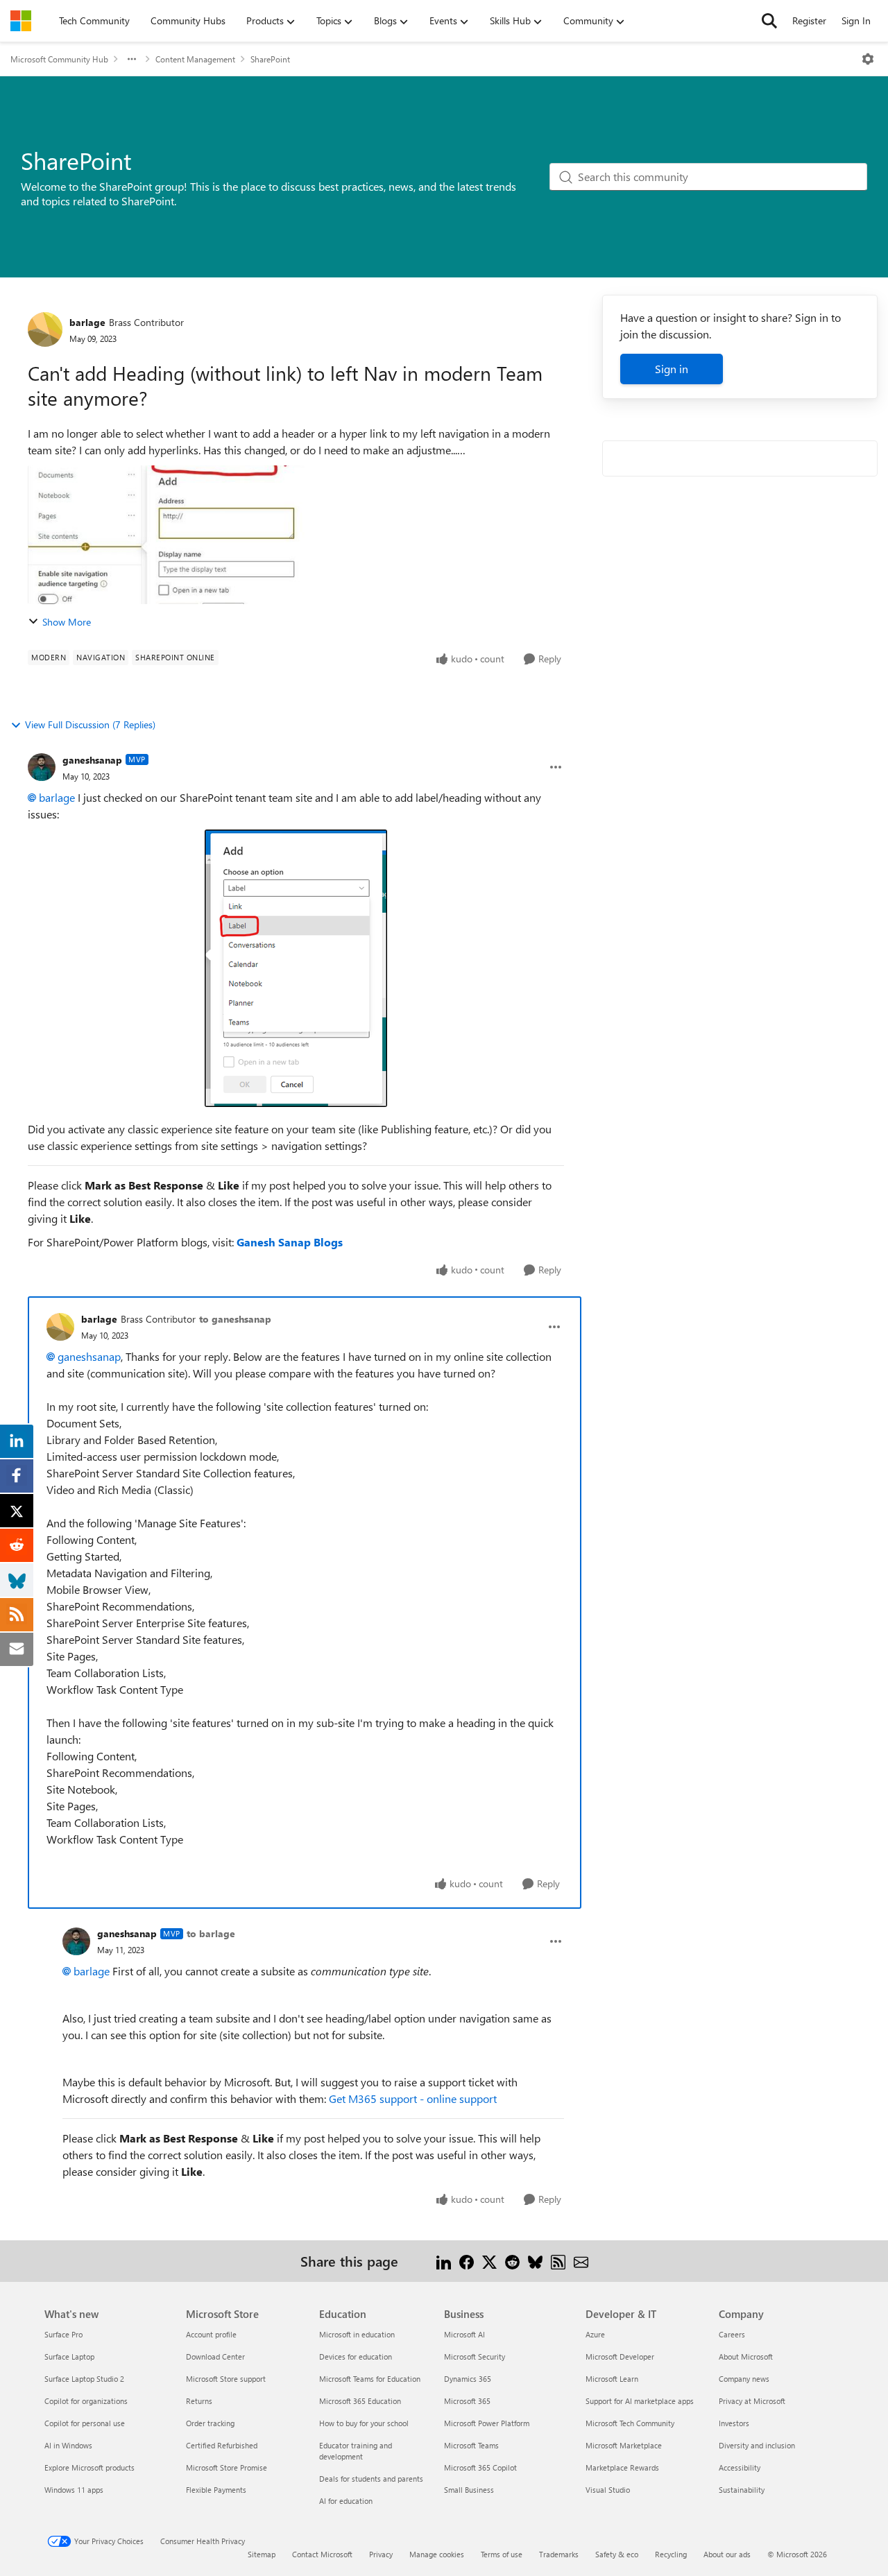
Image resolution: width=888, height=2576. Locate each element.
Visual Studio (608, 2490)
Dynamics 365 (468, 2379)
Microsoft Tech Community (630, 2423)
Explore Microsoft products (89, 2467)
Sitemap (262, 2554)
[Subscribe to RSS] (558, 2261)
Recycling (671, 2554)
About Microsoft (746, 2356)
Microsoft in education (357, 2334)
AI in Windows (68, 2445)
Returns (199, 2401)
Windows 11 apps (74, 2490)
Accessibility (740, 2467)
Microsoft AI (464, 2334)
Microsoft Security (475, 2356)
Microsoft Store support (226, 2379)
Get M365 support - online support (413, 2098)
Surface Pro (63, 2334)
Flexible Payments (216, 2490)
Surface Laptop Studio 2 (84, 2379)
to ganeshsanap (235, 1319)
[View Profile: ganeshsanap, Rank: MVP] (42, 767)
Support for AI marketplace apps (640, 2401)
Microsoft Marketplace (624, 2445)
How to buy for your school (364, 2423)
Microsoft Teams (471, 2445)
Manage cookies (437, 2554)
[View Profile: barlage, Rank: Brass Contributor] (45, 329)
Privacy (381, 2554)
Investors (734, 2423)
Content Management (195, 59)
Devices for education (356, 2356)
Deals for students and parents (371, 2479)
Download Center (215, 2356)
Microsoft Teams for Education (370, 2379)
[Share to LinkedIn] (444, 2261)
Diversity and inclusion (757, 2445)
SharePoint (270, 59)
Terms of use (502, 2554)
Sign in (672, 369)
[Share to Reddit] (512, 2261)
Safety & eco (617, 2554)
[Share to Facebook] (467, 2261)
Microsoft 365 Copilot (480, 2467)
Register (809, 20)
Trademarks (559, 2554)
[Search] (769, 21)
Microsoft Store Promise (227, 2467)
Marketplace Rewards (622, 2467)
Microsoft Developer (620, 2356)
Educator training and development (356, 2451)
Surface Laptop (69, 2356)
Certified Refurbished (222, 2445)
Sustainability (742, 2490)
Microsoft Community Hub (59, 59)
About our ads (727, 2554)
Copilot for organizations (86, 2401)
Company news (744, 2379)
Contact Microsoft (322, 2554)
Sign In (856, 20)
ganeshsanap (92, 760)
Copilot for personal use (85, 2423)
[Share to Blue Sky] (535, 2261)
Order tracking (210, 2423)
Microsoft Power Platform (487, 2423)
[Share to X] (489, 2261)
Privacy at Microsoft (752, 2401)
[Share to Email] (581, 2261)
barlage (87, 322)
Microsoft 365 (467, 2401)
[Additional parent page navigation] (132, 59)
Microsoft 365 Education (360, 2401)
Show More (67, 622)
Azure (595, 2334)
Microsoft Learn (612, 2379)
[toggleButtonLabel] (868, 59)
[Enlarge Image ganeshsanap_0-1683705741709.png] (296, 968)
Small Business (469, 2490)
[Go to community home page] (21, 21)
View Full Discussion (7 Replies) (90, 724)
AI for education (346, 2501)
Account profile (211, 2334)
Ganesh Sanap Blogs (290, 1242)
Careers (732, 2334)
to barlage (211, 1933)
